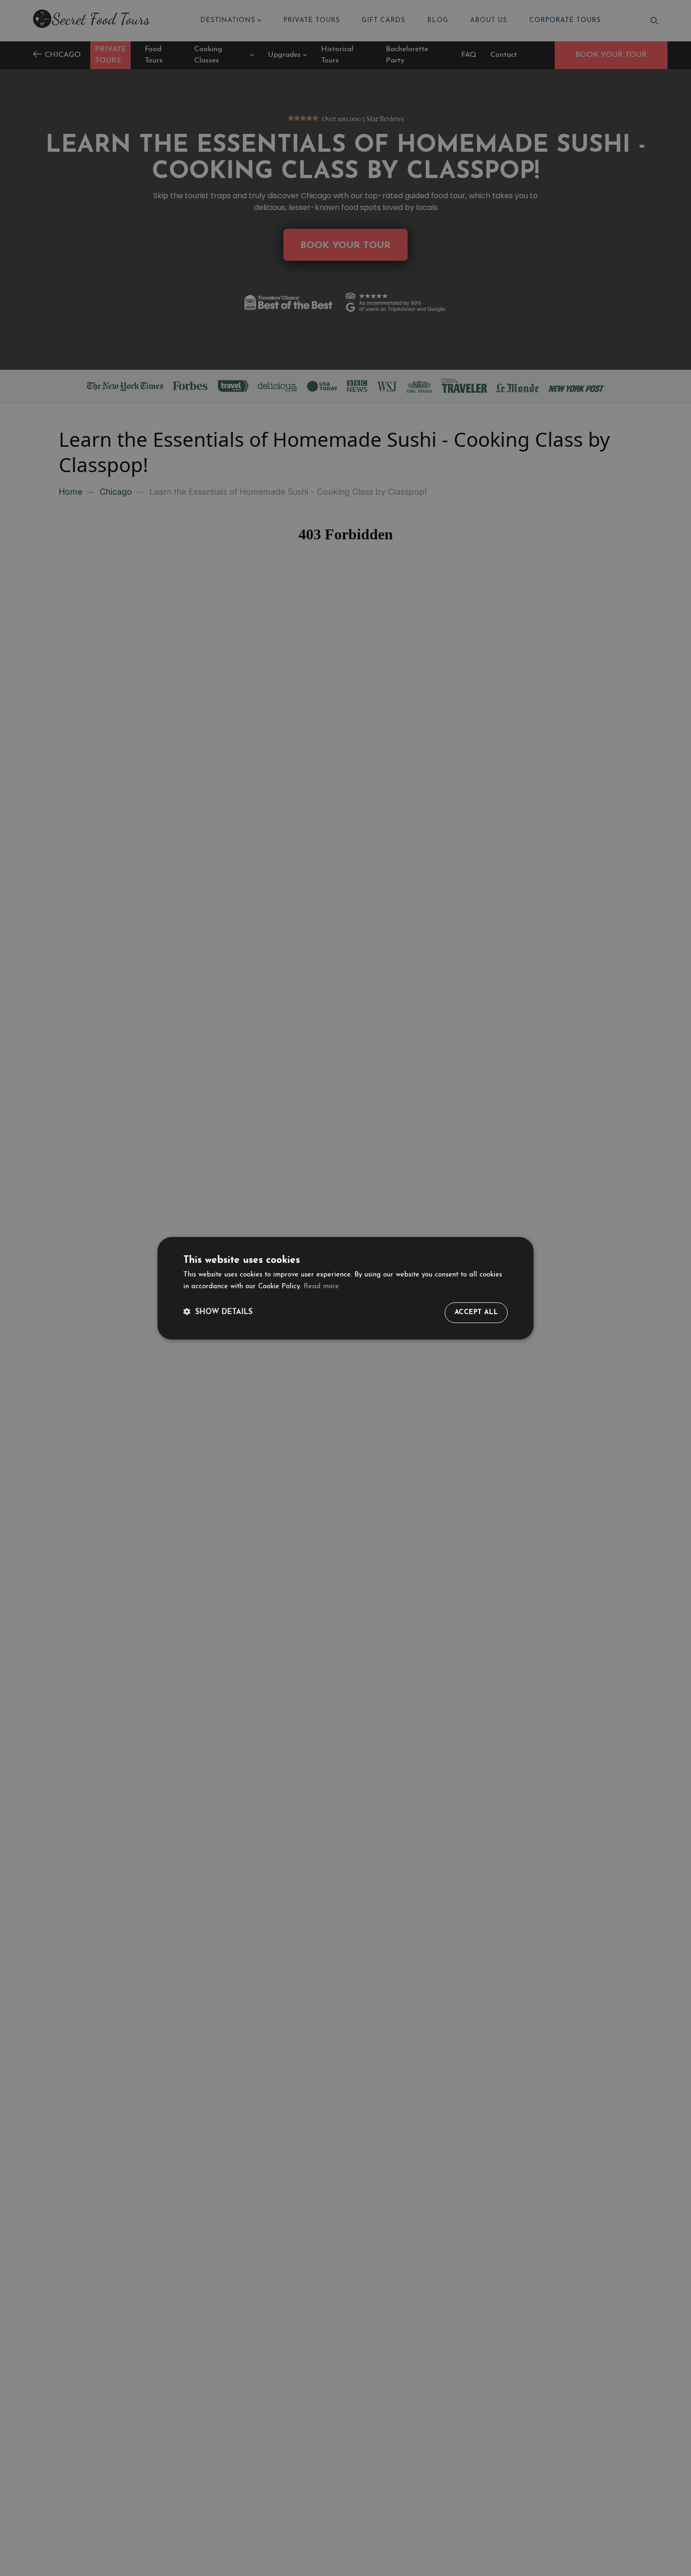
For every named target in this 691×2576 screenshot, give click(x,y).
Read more (321, 1287)
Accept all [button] (476, 1312)
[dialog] (345, 1288)
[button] (218, 1312)
